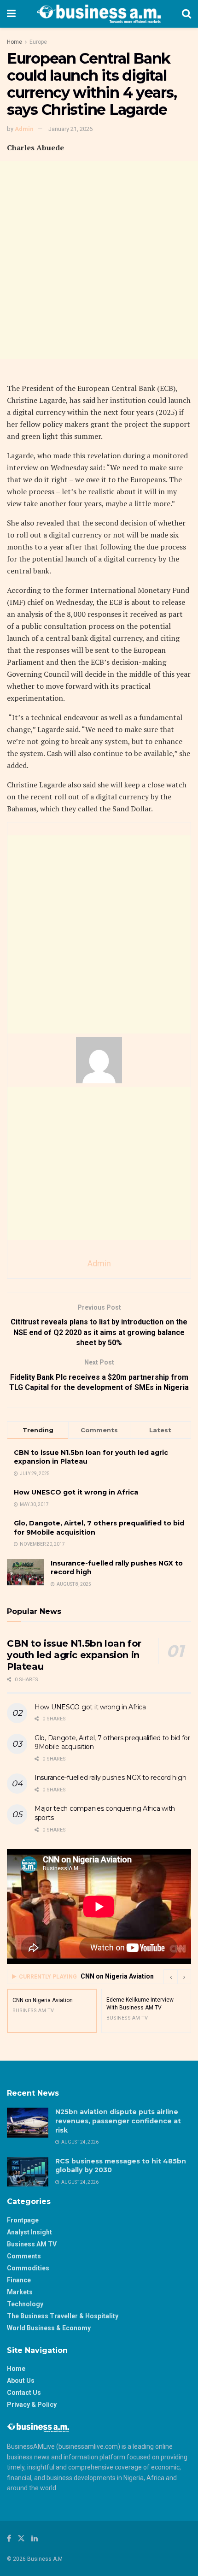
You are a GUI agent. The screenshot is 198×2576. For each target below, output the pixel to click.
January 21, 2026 (70, 129)
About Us (21, 2381)
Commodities (28, 2268)
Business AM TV (32, 2244)
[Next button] (184, 1977)
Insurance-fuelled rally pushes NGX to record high (110, 1778)
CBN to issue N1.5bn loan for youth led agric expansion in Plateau (74, 1655)
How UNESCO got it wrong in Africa (76, 1492)
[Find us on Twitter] (21, 2538)
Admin (24, 129)
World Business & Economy (49, 2328)
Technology (25, 2304)
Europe (38, 42)
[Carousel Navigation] (177, 1977)
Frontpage (23, 2220)
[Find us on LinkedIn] (35, 2538)
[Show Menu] (11, 14)
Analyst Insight (29, 2232)
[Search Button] (186, 14)
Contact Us (24, 2393)
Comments (24, 2256)
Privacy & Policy (32, 2405)
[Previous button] (170, 1977)
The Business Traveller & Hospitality (63, 2316)
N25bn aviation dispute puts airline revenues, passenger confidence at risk (118, 2121)
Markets (20, 2292)
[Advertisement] (99, 260)
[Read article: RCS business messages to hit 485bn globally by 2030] (28, 2172)
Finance (19, 2280)
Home (15, 42)
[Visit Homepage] (99, 14)
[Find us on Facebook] (9, 2538)
